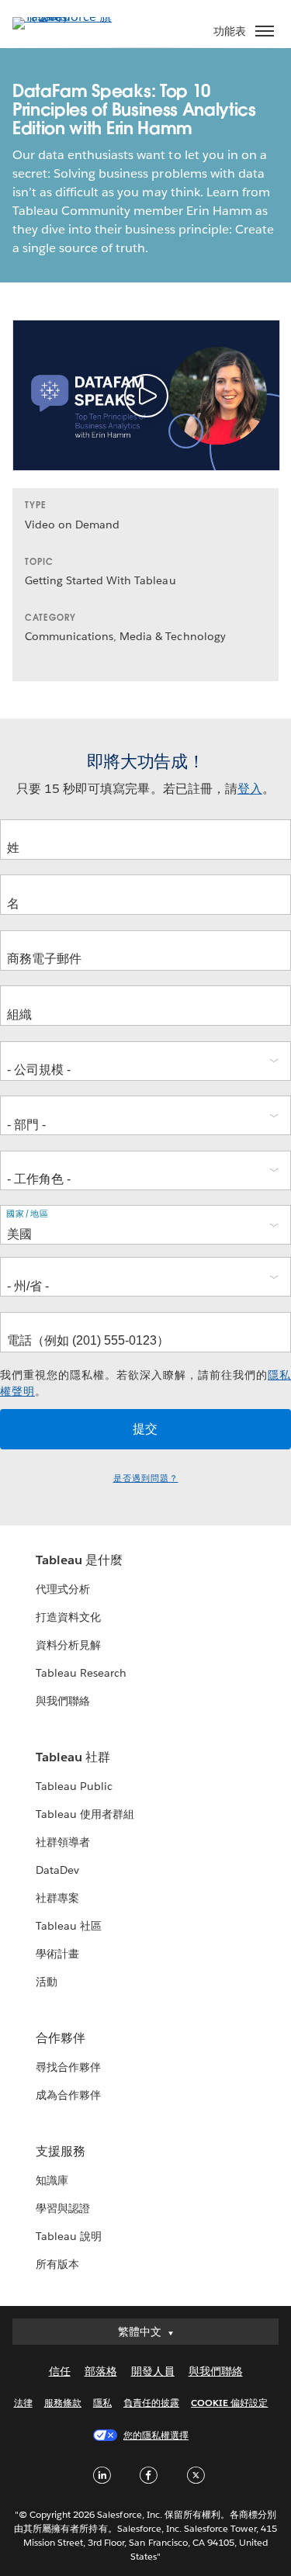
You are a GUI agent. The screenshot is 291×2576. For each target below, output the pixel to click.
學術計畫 (57, 1954)
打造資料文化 (68, 1617)
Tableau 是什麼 (79, 1560)
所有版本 (57, 2264)
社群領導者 (63, 1842)
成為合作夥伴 (68, 2095)
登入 (250, 789)
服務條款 (63, 2403)
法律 (23, 2403)
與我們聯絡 (63, 1701)
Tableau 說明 (69, 2236)
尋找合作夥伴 (68, 2067)
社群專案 (57, 1898)
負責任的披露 (151, 2403)
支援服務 (61, 2151)
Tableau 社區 (69, 1926)
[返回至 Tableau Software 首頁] (67, 17)
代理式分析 (63, 1589)
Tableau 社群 (73, 1757)
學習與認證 (63, 2208)
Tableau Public (74, 1786)
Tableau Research (81, 1673)
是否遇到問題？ (146, 1478)
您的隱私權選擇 (156, 2435)
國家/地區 (28, 1214)
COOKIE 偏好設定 (229, 2403)
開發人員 (153, 2371)
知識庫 (52, 2180)
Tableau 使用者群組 (85, 1814)
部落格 (101, 2371)
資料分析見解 (68, 1645)
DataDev (57, 1870)
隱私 (102, 2403)
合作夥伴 (61, 2038)
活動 (47, 1982)
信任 (60, 2371)
